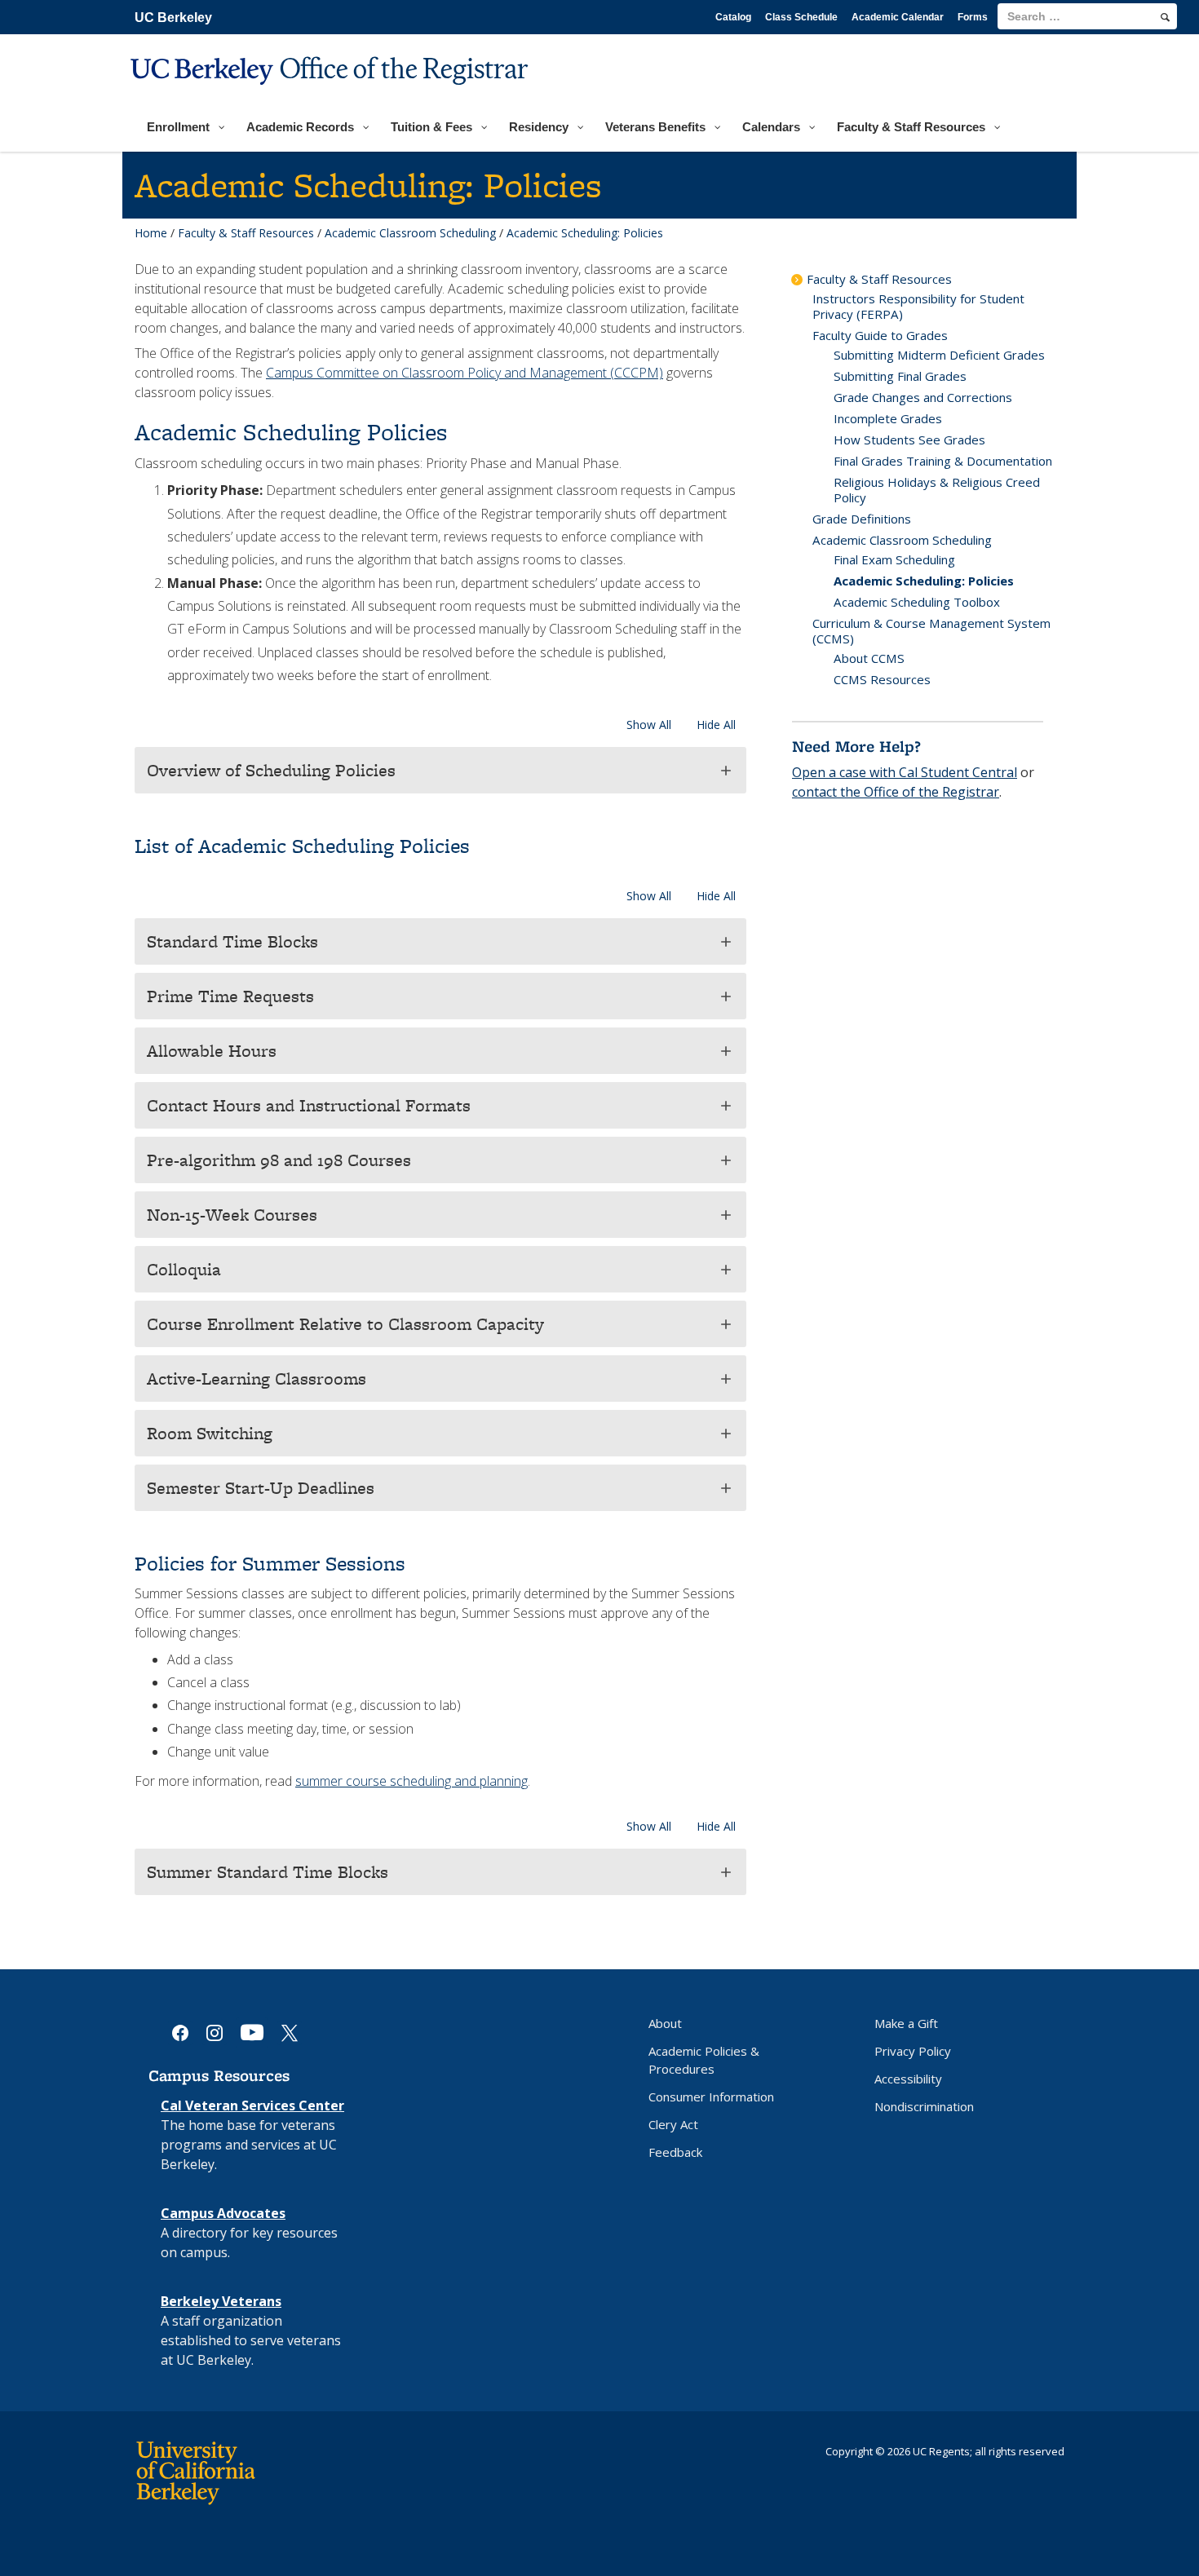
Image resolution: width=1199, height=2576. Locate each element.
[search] (1165, 17)
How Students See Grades (909, 440)
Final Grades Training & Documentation (943, 461)
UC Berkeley (173, 18)
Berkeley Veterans (221, 2301)
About (665, 2023)
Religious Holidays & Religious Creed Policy (937, 490)
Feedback (675, 2152)
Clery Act (673, 2124)
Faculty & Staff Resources (246, 233)
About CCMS (869, 658)
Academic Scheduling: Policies (924, 581)
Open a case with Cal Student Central (905, 772)
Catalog (733, 17)
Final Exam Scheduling (894, 559)
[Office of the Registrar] (332, 95)
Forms (973, 17)
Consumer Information (711, 2097)
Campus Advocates (223, 2213)
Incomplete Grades (888, 418)
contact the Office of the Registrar (896, 792)
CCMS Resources (882, 679)
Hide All (716, 725)
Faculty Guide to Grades (880, 335)
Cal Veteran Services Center (252, 2105)
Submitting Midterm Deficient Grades (939, 355)
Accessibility (908, 2079)
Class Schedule (801, 17)
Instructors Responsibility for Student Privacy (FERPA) (918, 306)
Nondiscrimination (924, 2106)
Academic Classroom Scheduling (410, 233)
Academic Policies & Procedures (704, 2060)
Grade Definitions (862, 519)
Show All (649, 725)
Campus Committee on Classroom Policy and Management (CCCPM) (465, 373)
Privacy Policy (913, 2051)
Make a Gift (906, 2023)
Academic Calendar (898, 17)
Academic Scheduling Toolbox (917, 602)
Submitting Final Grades (900, 376)
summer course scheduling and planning (411, 1781)
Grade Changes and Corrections (923, 397)
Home (151, 233)
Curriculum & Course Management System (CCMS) (931, 631)
